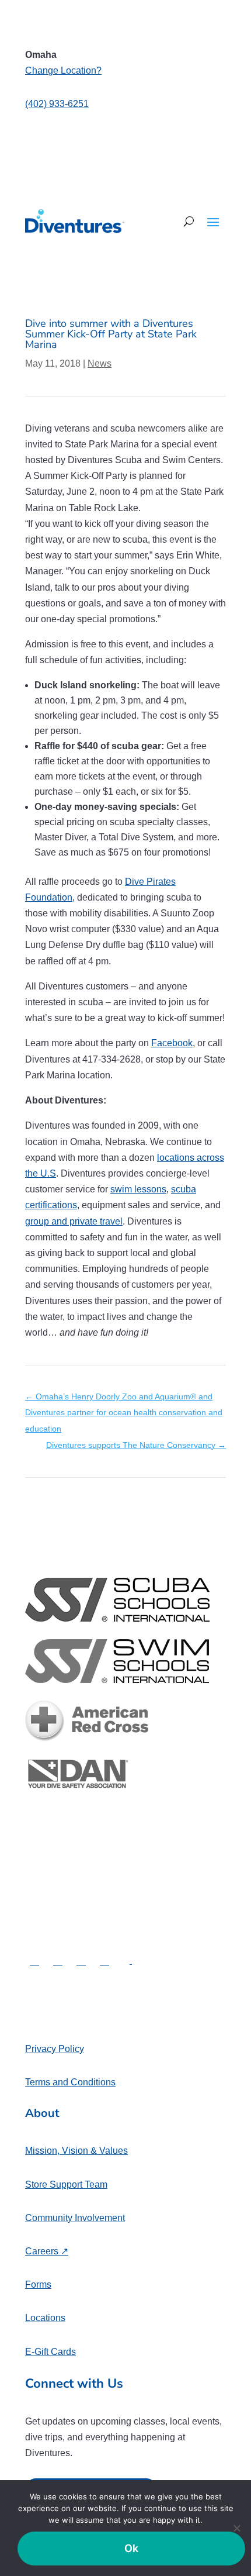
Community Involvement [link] (75, 2218)
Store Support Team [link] (66, 2184)
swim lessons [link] (138, 1189)
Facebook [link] (172, 1043)
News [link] (100, 363)
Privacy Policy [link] (55, 2049)
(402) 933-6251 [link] (57, 104)
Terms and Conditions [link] (70, 2082)
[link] (75, 221)
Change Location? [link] (63, 70)
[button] (213, 222)
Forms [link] (38, 2284)
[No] (236, 2528)
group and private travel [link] (74, 1221)
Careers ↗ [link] (47, 2251)
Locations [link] (45, 2318)
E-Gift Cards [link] (50, 2352)
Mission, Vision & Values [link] (76, 2151)
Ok (132, 2548)
